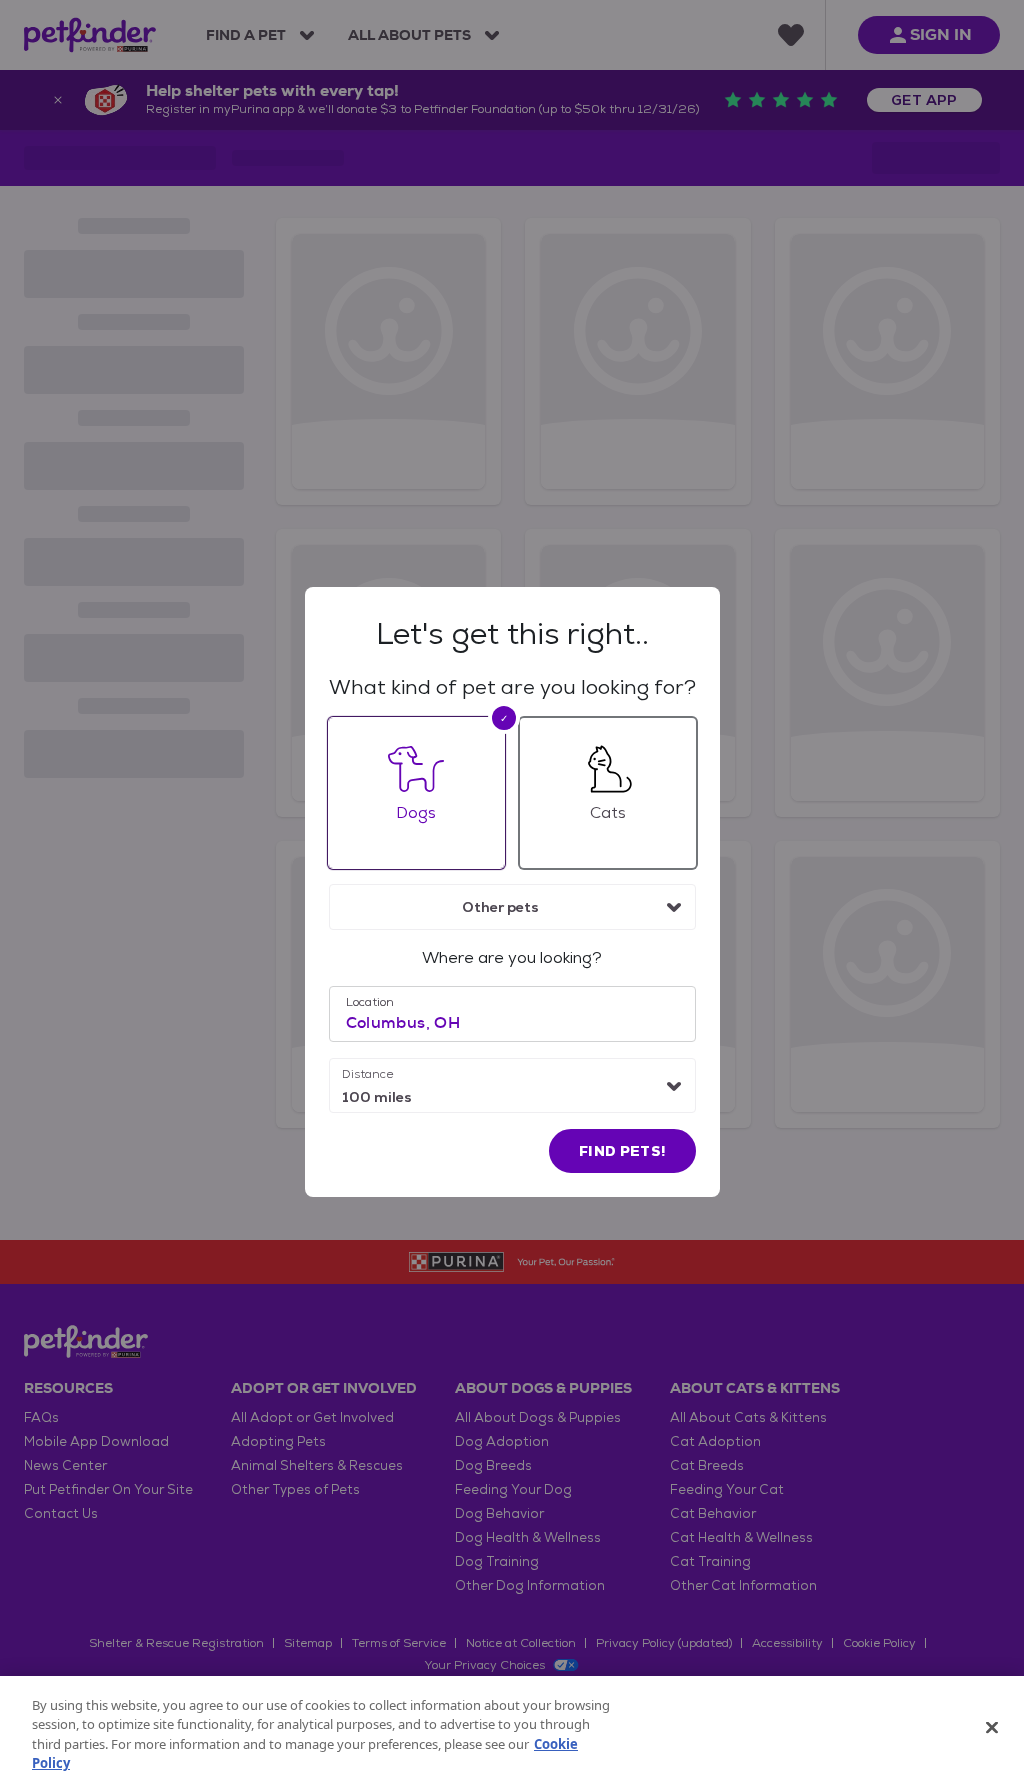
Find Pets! (622, 1151)
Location (370, 1002)
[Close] (992, 1727)
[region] (512, 1730)
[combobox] (512, 907)
